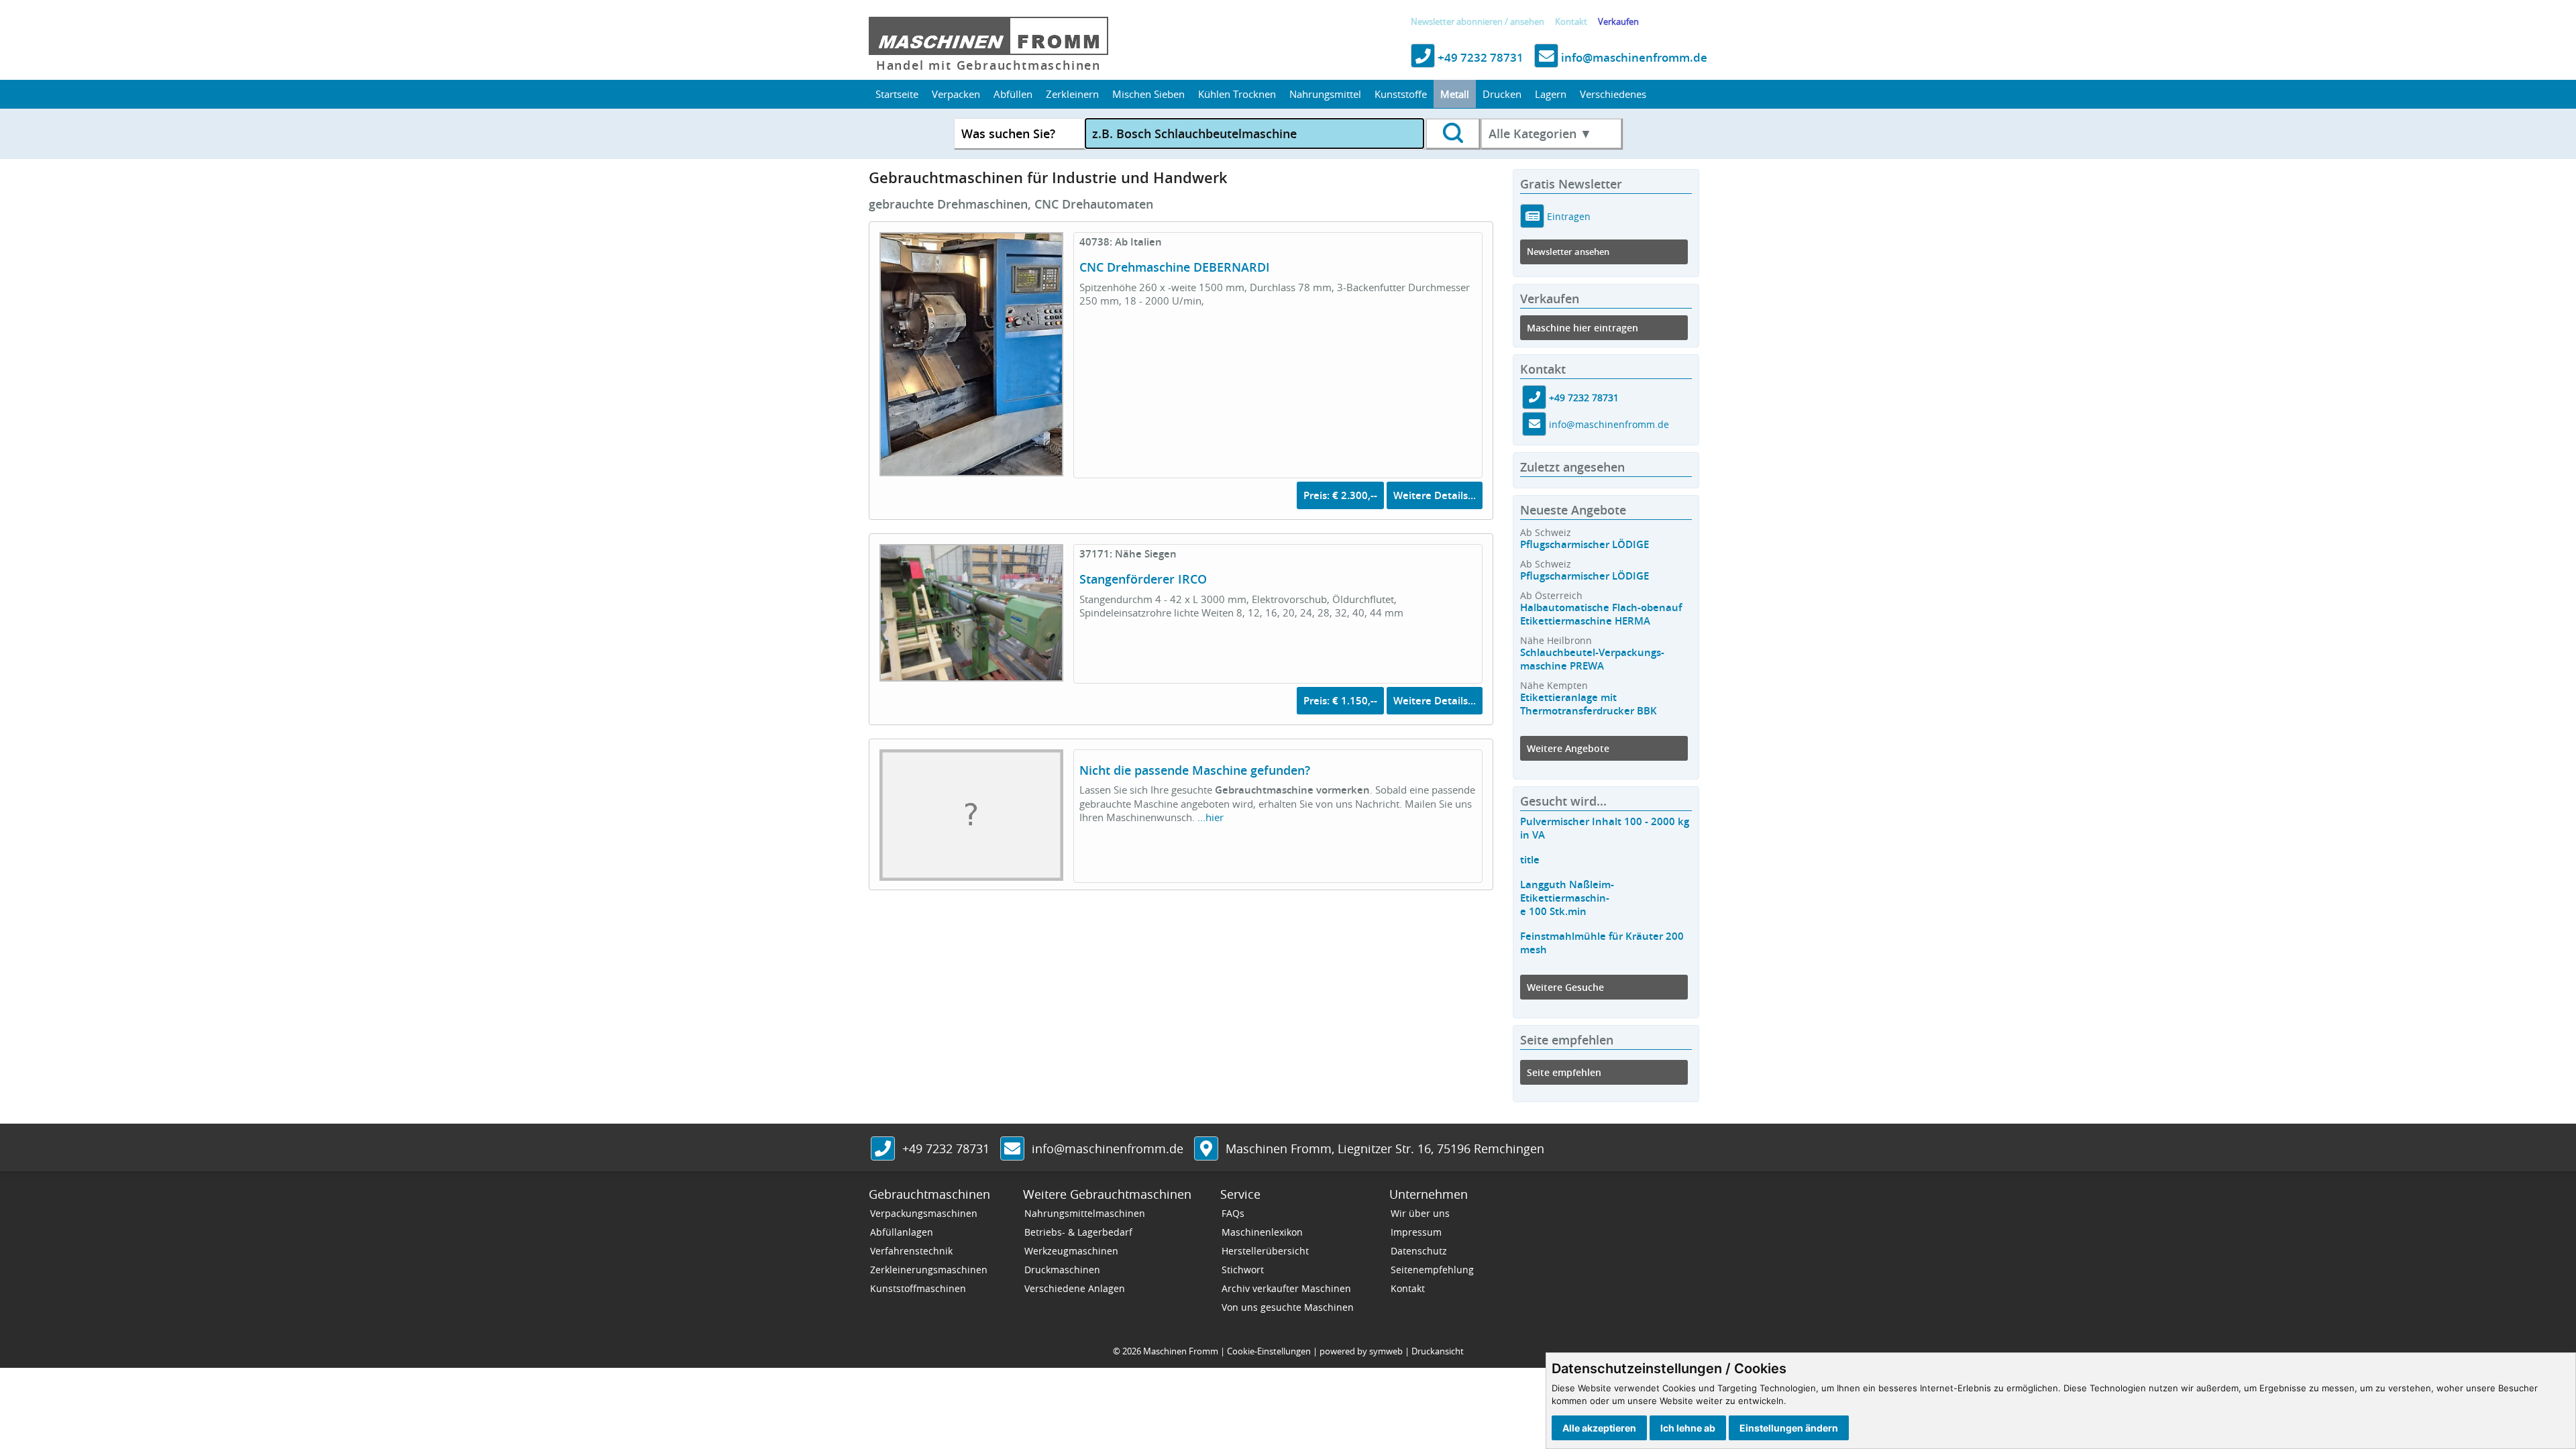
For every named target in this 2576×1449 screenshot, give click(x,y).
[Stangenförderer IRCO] (971, 674)
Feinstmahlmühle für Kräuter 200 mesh (1602, 943)
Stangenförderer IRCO (1143, 579)
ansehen (1527, 22)
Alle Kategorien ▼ (1540, 133)
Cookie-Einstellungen (1269, 1351)
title (1530, 860)
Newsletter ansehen (1568, 252)
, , (1385, 1148)
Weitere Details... (1435, 495)
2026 (1132, 1351)
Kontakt (1571, 22)
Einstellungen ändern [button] (1789, 1428)
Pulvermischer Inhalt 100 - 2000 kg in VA (1605, 828)
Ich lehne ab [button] (1688, 1428)
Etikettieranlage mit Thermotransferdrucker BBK (1589, 704)
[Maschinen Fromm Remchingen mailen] (1534, 425)
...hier (1211, 817)
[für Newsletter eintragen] (1533, 216)
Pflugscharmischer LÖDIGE (1585, 544)
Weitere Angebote (1568, 748)
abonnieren (1480, 22)
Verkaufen (1618, 22)
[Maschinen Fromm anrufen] (883, 1150)
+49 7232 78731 (1479, 57)
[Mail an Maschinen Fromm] (1012, 1150)
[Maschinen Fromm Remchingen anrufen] (1534, 398)
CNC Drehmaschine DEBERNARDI (1175, 267)
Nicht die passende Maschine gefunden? (1195, 770)
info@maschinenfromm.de (1633, 57)
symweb (1386, 1351)
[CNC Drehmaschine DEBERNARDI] (971, 468)
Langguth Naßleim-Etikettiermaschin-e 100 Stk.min (1567, 898)
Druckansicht (1438, 1351)
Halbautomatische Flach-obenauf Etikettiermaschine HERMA (1601, 614)
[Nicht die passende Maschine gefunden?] (971, 873)
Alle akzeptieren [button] (1599, 1428)
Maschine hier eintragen (1582, 328)
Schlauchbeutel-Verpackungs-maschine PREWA (1592, 659)
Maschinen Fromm (1181, 1351)
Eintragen (1567, 216)
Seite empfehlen (1564, 1072)
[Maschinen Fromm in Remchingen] (1206, 1150)
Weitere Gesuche (1565, 987)
